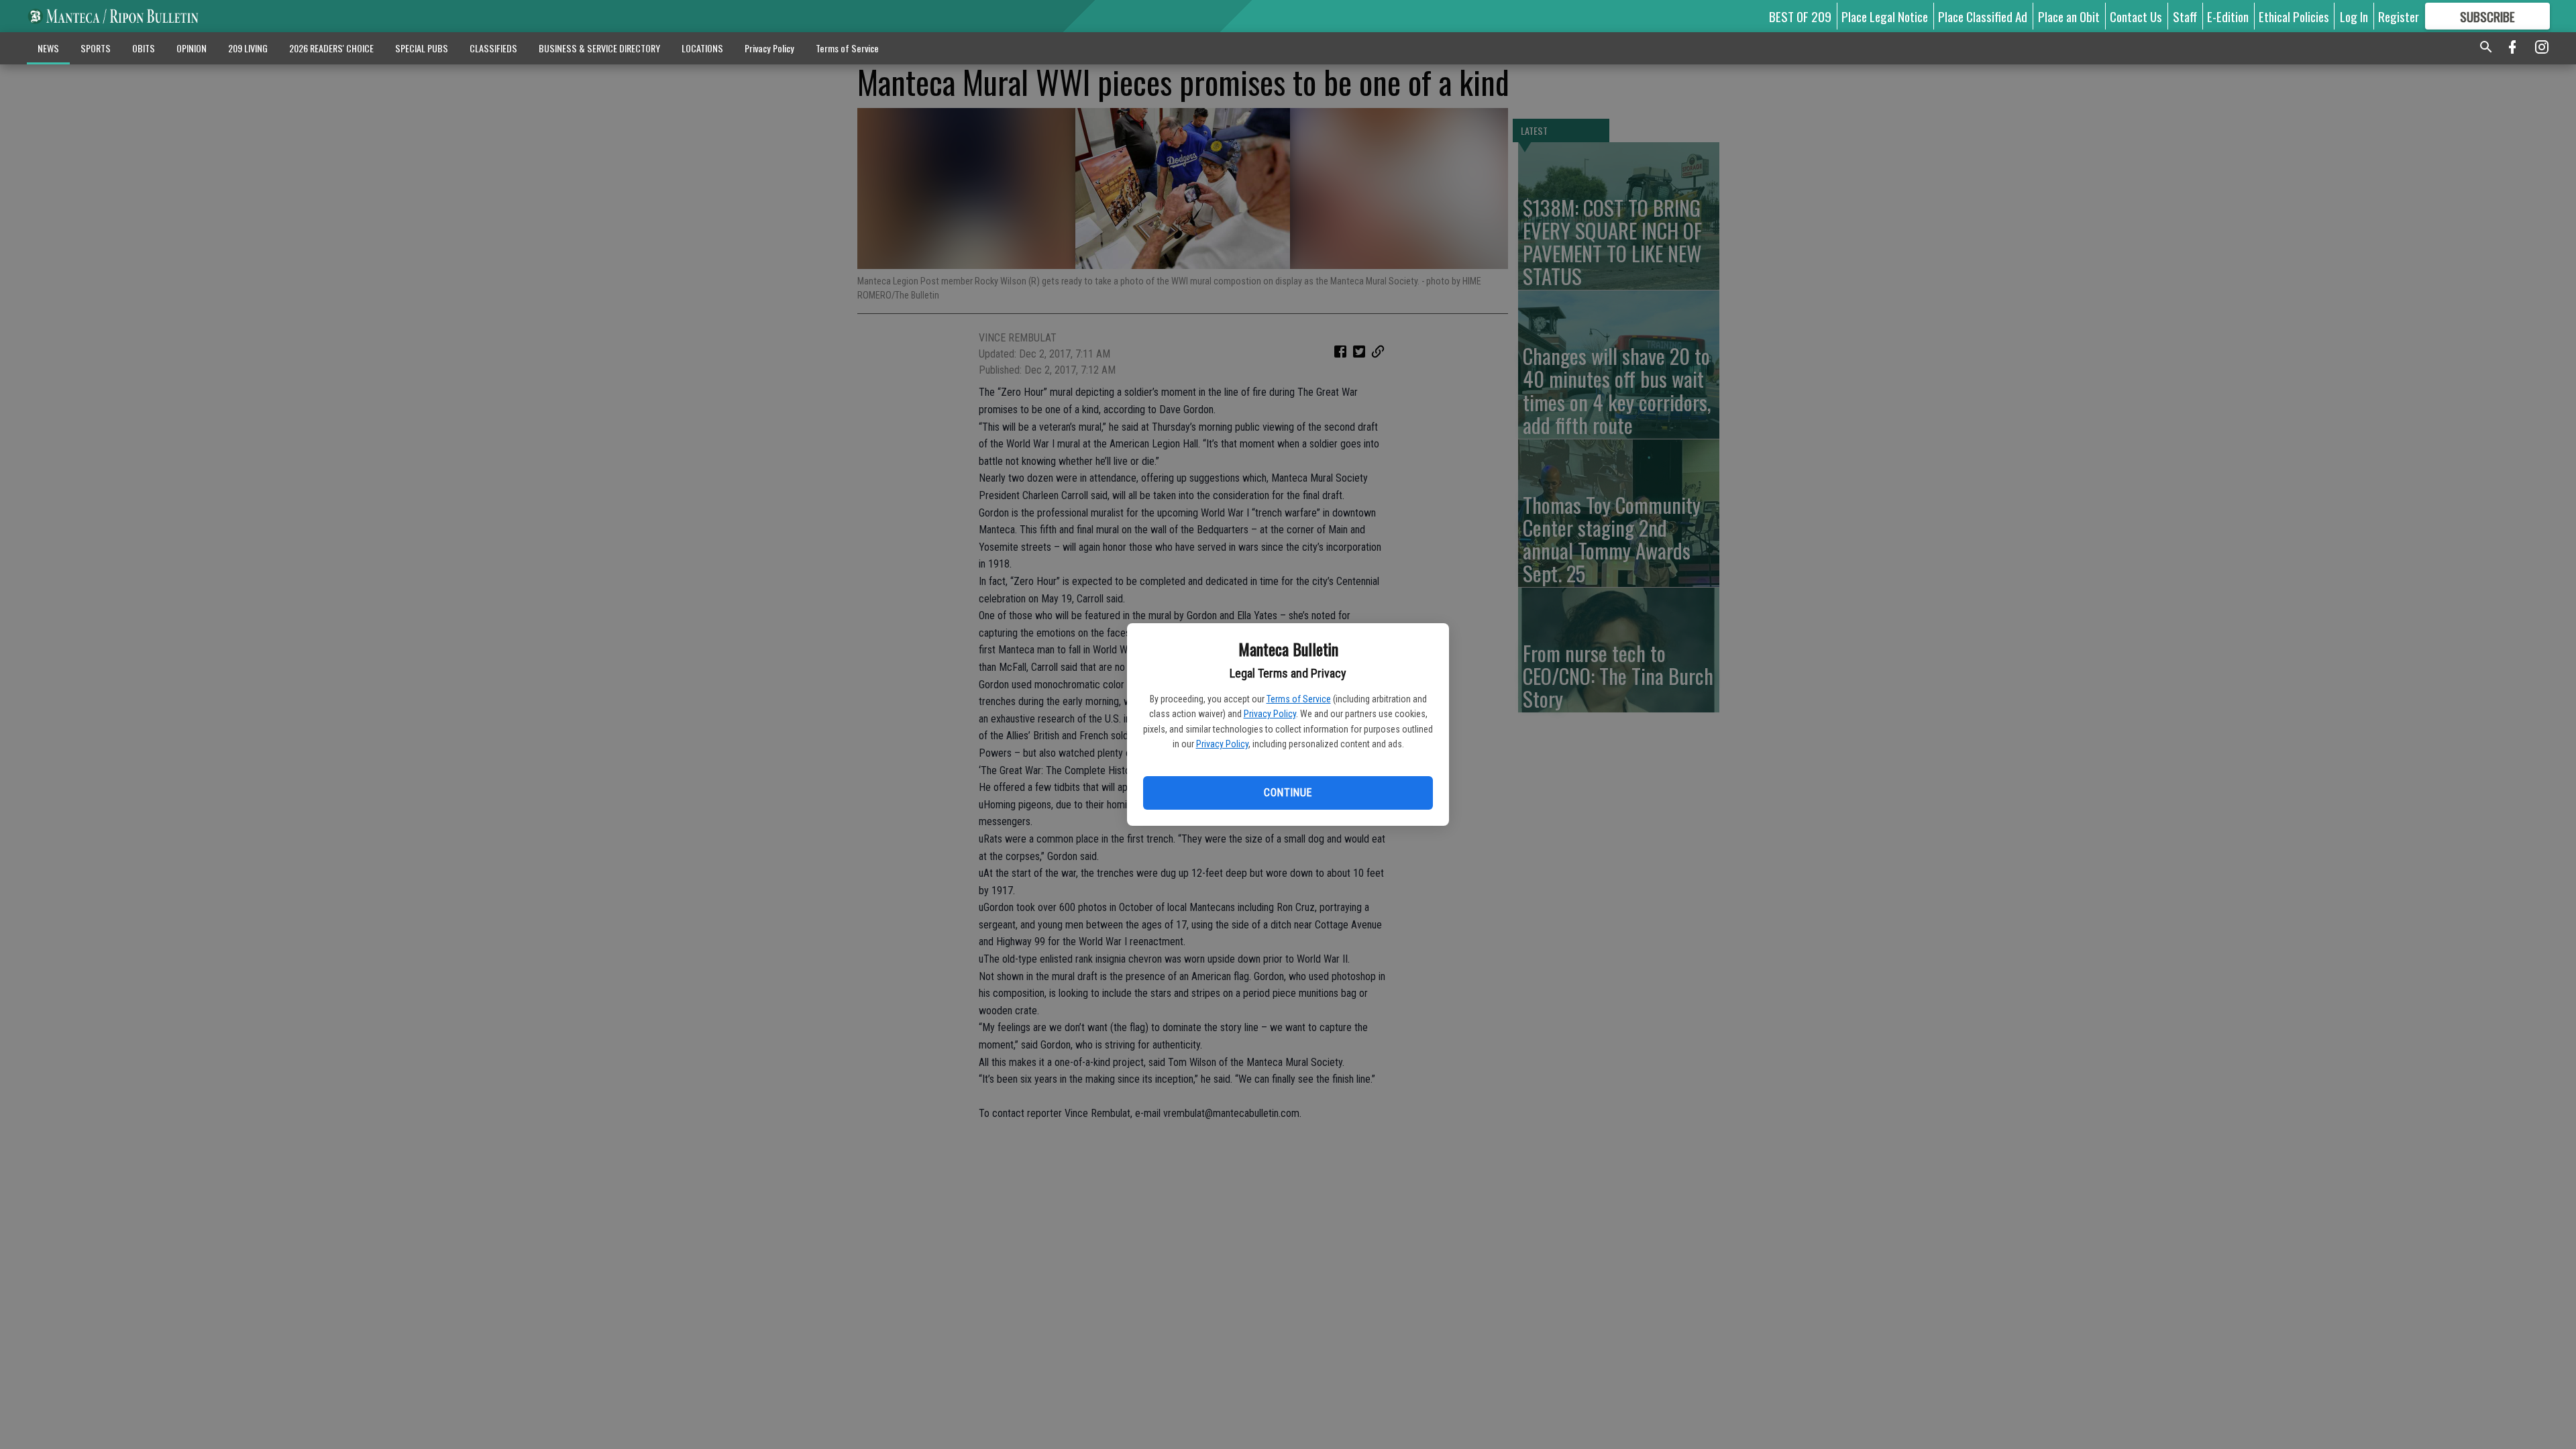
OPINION (192, 48)
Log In (2354, 16)
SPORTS (96, 48)
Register (2399, 16)
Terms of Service (1299, 699)
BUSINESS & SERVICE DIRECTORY (599, 48)
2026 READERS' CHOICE (331, 48)
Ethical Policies (2294, 16)
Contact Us (2136, 16)
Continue (1288, 793)
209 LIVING (248, 48)
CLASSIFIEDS (493, 48)
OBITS (144, 48)
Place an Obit (2069, 16)
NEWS (48, 48)
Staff (2185, 16)
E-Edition (2228, 16)
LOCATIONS (702, 48)
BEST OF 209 (1800, 16)
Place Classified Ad (1983, 16)
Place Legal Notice (1885, 16)
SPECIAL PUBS (422, 48)
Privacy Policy (1270, 714)
